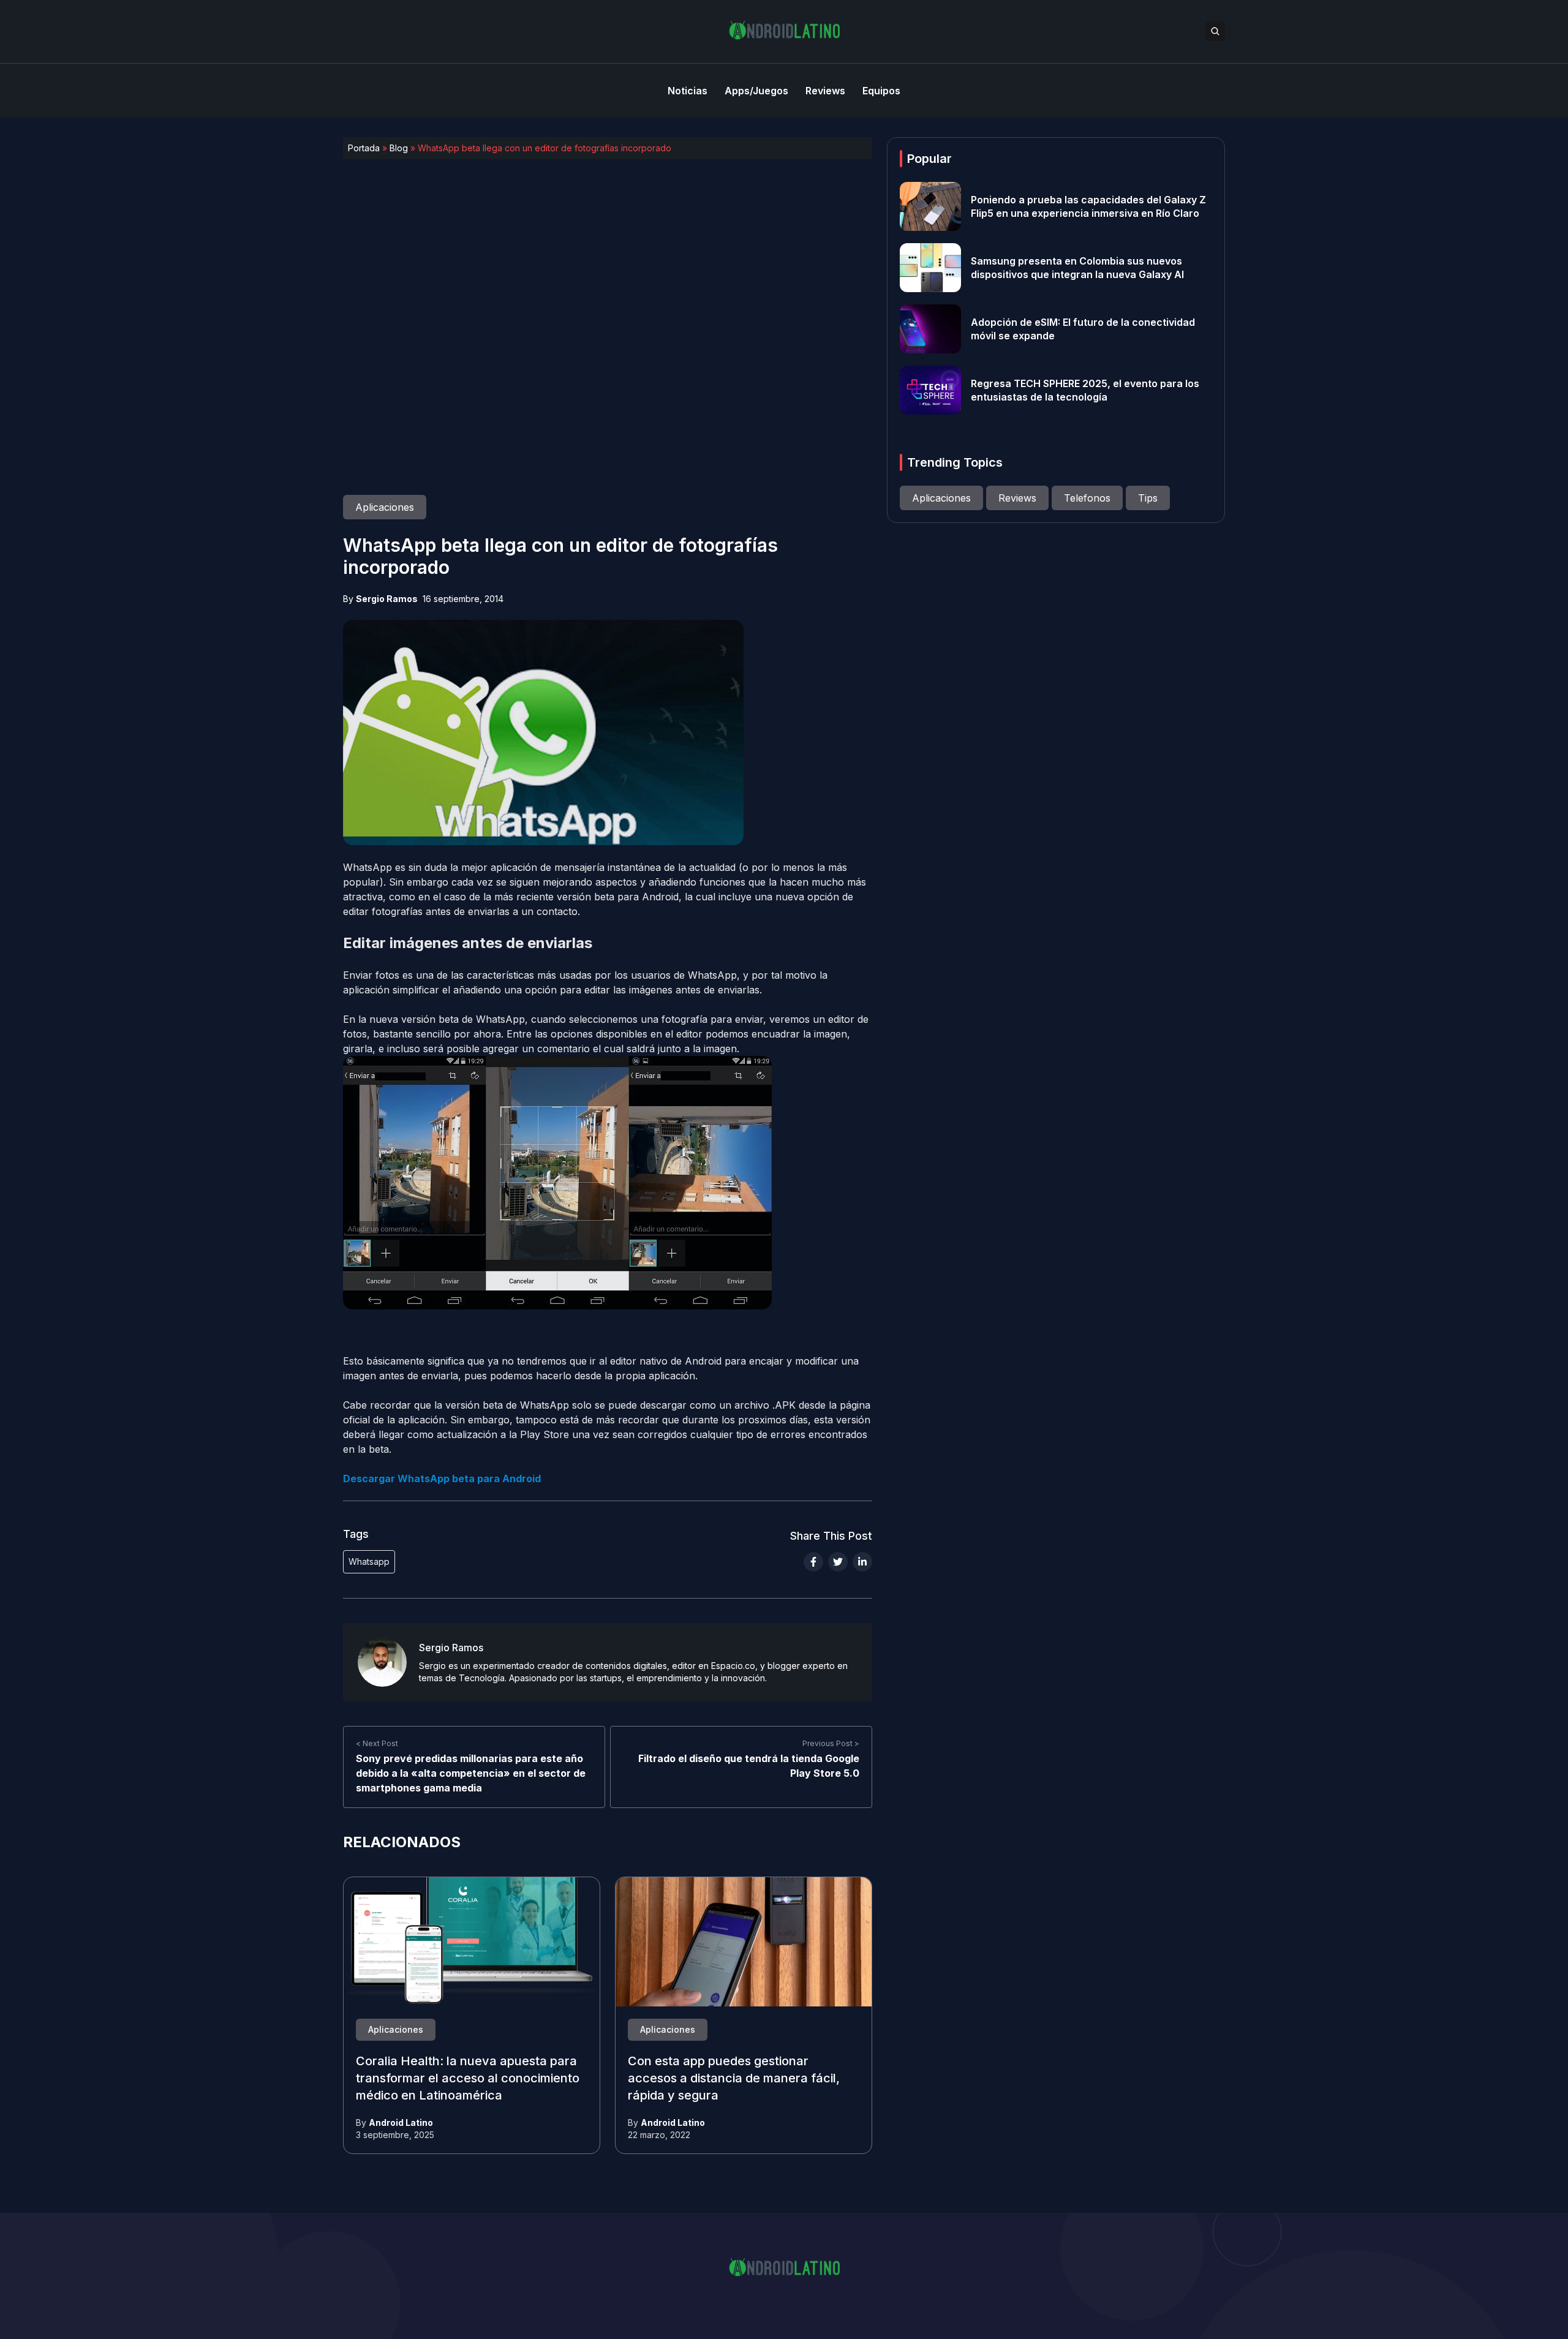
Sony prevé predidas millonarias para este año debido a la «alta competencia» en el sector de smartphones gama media (471, 1773)
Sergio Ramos (387, 599)
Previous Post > (831, 1743)
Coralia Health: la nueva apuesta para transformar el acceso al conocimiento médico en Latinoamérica (468, 2079)
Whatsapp (369, 1561)
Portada (364, 148)
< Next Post (377, 1743)
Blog (399, 148)
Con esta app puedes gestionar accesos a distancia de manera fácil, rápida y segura (734, 2079)
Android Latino (401, 2122)
